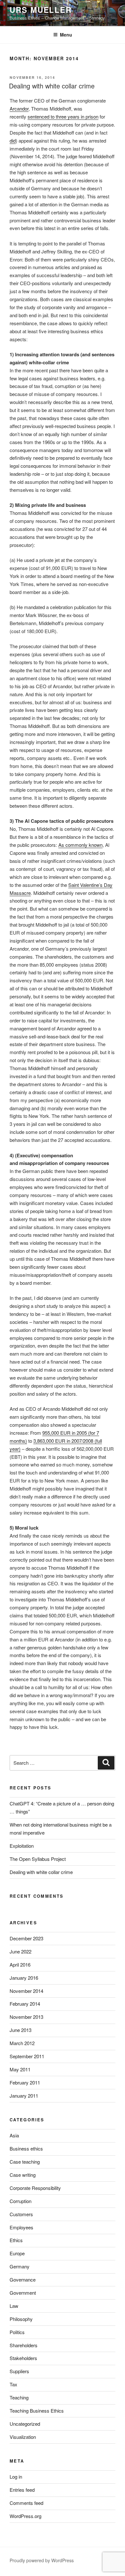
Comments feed (26, 2503)
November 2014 (26, 1991)
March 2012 (22, 2043)
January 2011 (24, 2096)
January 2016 (24, 1978)
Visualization (23, 2437)
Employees (21, 2227)
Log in (16, 2477)
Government (23, 2293)
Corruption (21, 2201)
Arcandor (19, 108)
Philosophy (21, 2319)
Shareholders (24, 2345)
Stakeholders (23, 2358)
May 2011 (20, 2069)
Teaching (19, 2397)
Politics (17, 2332)
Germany (20, 2266)
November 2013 (26, 2017)
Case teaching (25, 2162)
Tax (13, 2384)
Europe (17, 2253)
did (13, 140)
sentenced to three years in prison (63, 116)
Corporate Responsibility (35, 2188)
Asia (14, 2135)
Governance (23, 2279)
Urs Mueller (41, 10)
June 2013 (21, 2030)
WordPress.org (25, 2516)
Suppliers (19, 2371)
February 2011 (25, 2082)
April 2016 (20, 1965)
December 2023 (26, 1938)
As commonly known (80, 845)
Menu (66, 35)
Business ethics (26, 2148)
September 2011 (27, 2056)
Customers (21, 2214)
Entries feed (22, 2490)
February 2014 (25, 2004)
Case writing (23, 2175)
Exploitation (22, 1846)
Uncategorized (25, 2424)
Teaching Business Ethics (37, 2411)
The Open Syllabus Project (38, 1859)
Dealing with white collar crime (52, 86)
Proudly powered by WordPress (42, 2560)
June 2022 (21, 1951)
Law (14, 2306)
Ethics (16, 2240)
